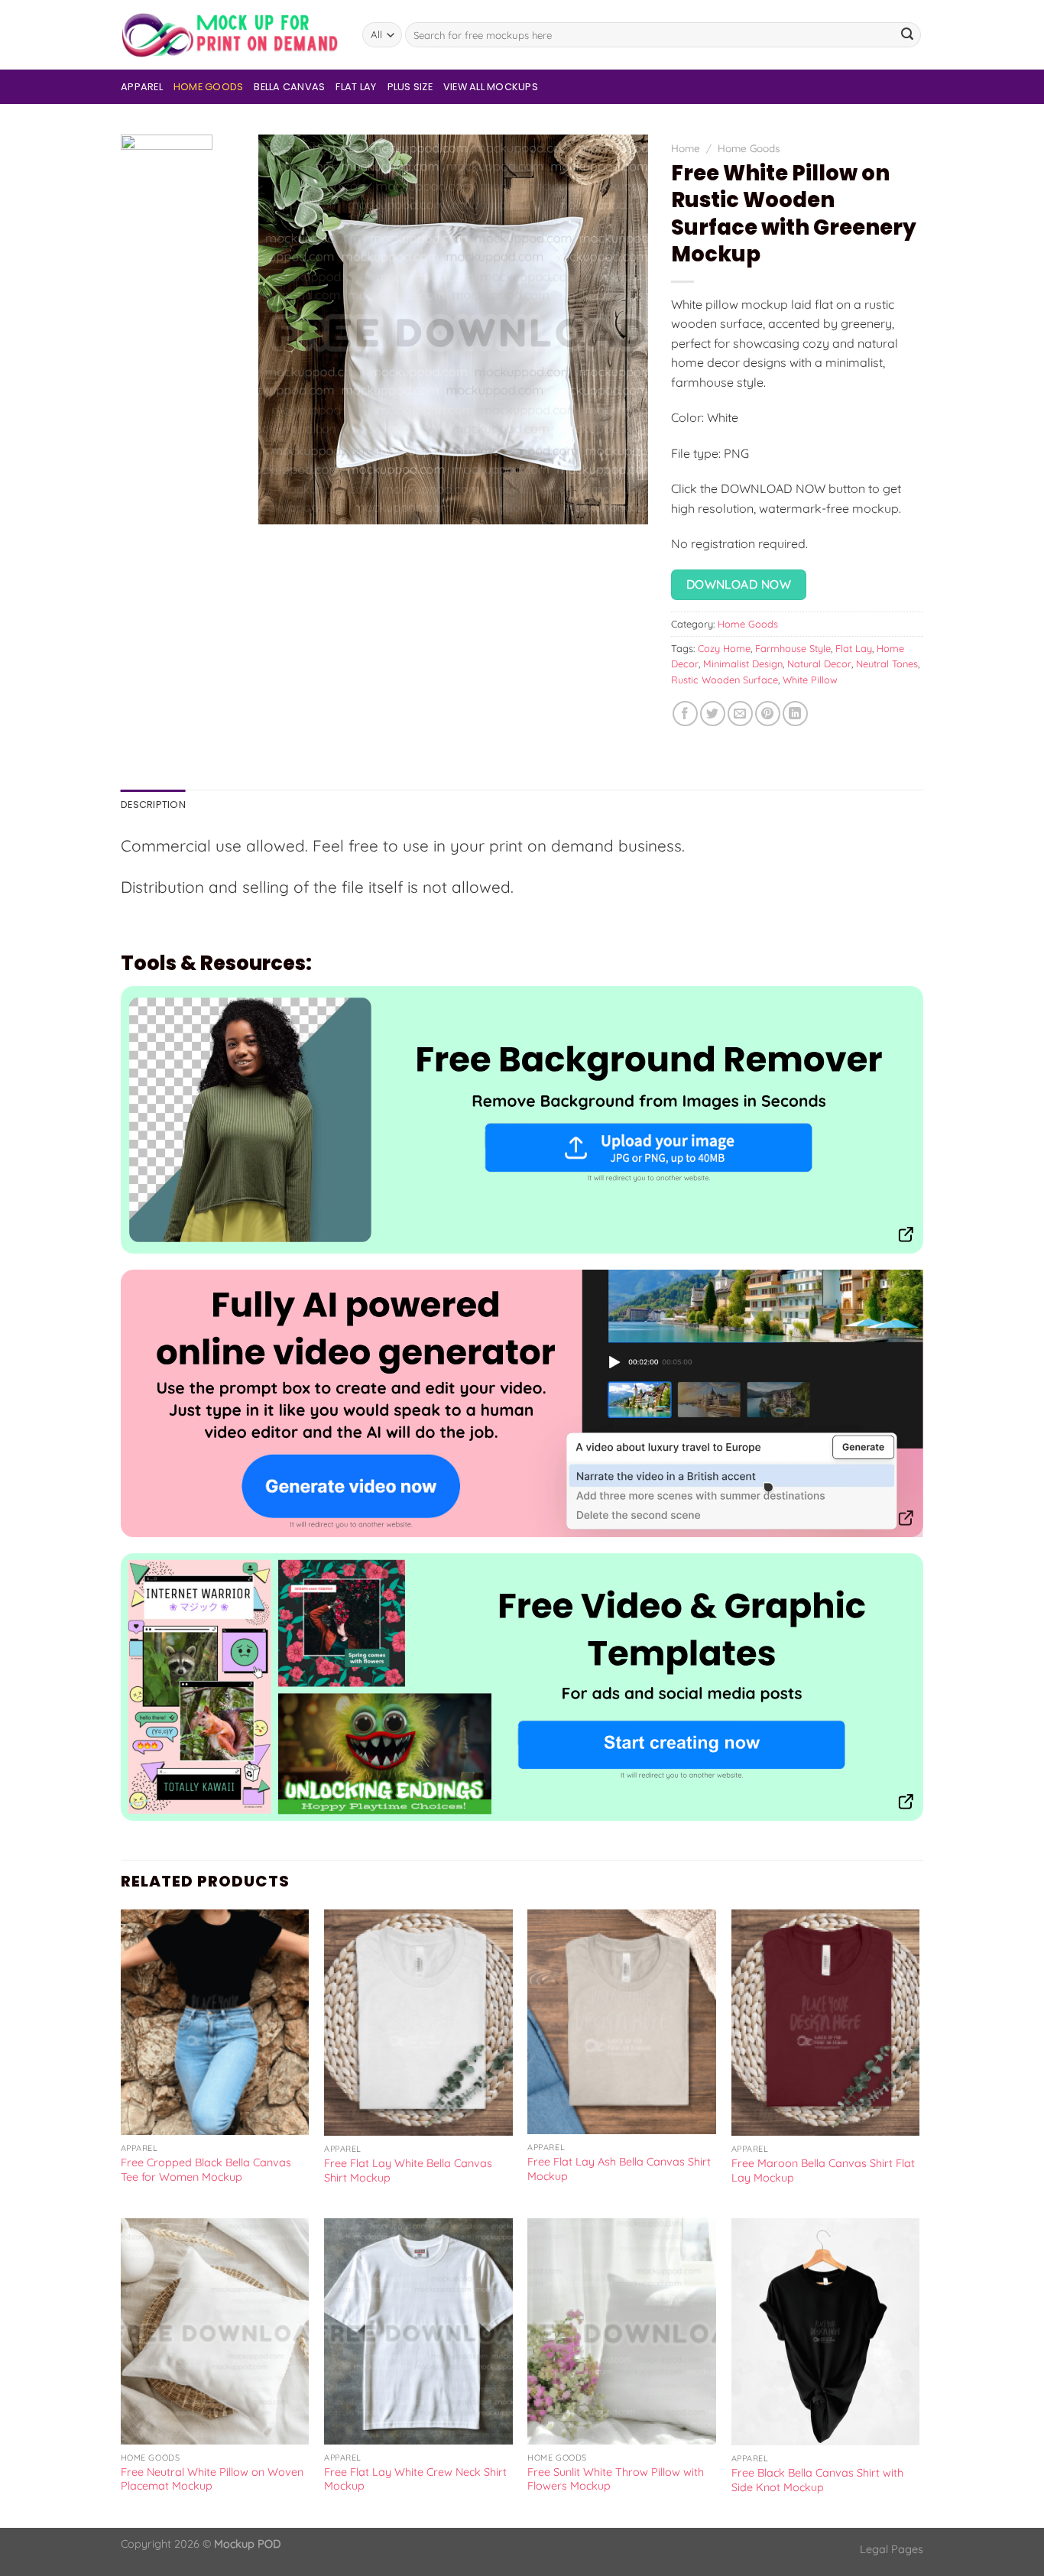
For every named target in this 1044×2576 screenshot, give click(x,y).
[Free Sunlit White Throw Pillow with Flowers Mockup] (622, 2331)
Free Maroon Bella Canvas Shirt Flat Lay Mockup (823, 2170)
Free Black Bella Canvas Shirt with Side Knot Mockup (817, 2480)
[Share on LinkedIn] (795, 714)
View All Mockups (491, 87)
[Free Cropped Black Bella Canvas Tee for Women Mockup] (215, 2023)
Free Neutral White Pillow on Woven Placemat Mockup (212, 2479)
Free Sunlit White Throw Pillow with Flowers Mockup (616, 2479)
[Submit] (907, 35)
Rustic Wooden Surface (725, 680)
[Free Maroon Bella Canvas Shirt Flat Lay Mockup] (826, 2023)
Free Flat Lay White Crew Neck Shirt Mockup (415, 2479)
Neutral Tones (887, 663)
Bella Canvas (289, 87)
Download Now (739, 584)
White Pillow (810, 680)
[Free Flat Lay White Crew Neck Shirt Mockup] (418, 2331)
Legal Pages (892, 2549)
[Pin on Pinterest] (768, 714)
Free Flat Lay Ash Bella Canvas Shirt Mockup (619, 2169)
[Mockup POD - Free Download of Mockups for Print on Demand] (230, 35)
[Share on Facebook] (685, 714)
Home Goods (209, 87)
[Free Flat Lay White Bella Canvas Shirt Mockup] (418, 2023)
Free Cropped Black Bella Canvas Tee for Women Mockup (206, 2170)
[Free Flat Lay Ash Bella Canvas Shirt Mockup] (622, 2022)
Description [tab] (153, 805)
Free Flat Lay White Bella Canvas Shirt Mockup (408, 2170)
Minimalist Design (743, 663)
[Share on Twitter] (713, 714)
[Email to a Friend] (740, 714)
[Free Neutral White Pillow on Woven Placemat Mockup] (215, 2331)
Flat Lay (356, 87)
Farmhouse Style (793, 648)
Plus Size (410, 87)
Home (686, 148)
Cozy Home (724, 648)
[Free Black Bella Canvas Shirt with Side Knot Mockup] (826, 2332)
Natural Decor (819, 663)
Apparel (142, 87)
